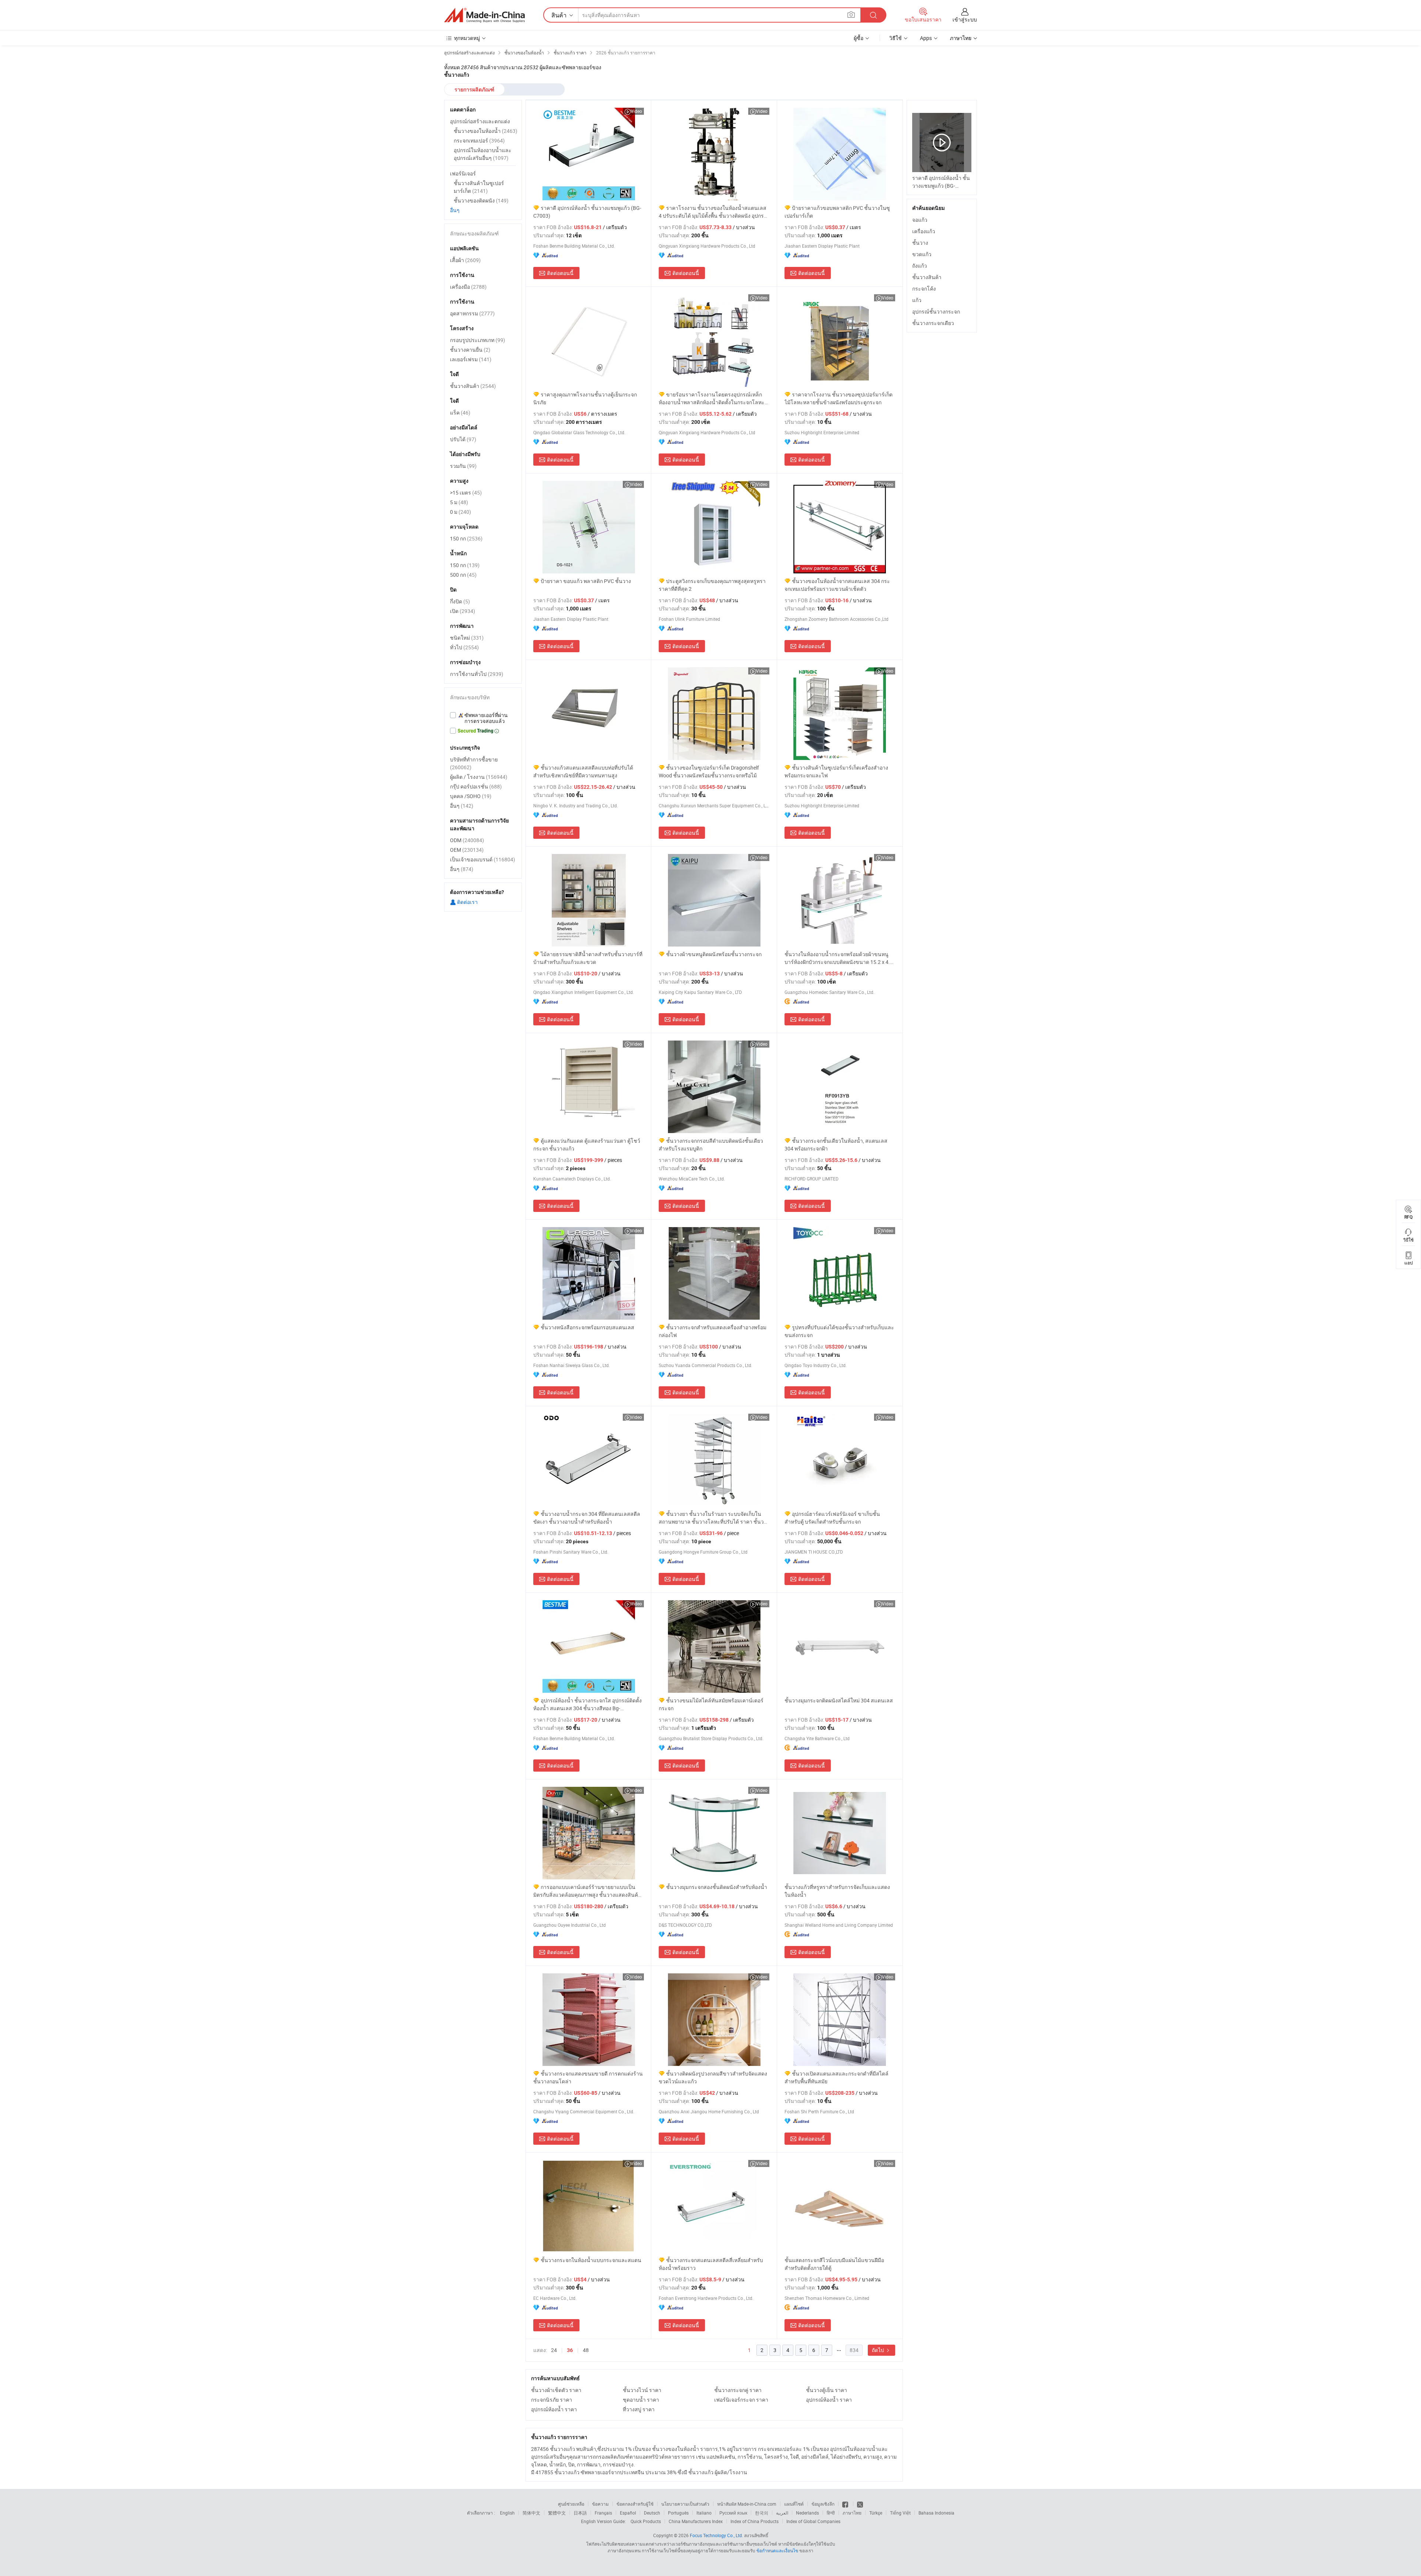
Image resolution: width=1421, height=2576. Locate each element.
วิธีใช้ (896, 38)
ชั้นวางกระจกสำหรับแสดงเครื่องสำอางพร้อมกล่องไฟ (713, 1331)
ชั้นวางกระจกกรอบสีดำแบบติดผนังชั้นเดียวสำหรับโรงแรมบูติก (711, 1145)
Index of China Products (755, 2521)
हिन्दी (831, 2513)
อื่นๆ (455, 210)
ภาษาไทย (852, 2513)
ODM (467, 840)
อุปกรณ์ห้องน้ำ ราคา (829, 2400)
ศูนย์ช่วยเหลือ (571, 2504)
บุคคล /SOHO (471, 796)
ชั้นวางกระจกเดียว (933, 323)
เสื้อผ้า (465, 260)
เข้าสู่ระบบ (965, 19)
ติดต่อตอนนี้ (560, 273)
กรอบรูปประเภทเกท (478, 340)
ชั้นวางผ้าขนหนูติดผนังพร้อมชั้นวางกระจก (714, 954)
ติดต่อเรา (467, 902)
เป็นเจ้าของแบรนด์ (483, 859)
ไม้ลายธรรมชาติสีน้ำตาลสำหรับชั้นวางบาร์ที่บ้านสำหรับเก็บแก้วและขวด (588, 958)
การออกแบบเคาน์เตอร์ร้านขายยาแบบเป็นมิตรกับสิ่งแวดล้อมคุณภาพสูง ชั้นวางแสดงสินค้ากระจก (587, 1891)
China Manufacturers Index (696, 2521)
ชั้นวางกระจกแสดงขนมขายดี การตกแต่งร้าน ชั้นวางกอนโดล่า (588, 2077)
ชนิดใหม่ (467, 638)
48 (586, 2350)
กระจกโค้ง (924, 289)
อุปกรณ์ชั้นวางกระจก (936, 311)
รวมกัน (463, 466)
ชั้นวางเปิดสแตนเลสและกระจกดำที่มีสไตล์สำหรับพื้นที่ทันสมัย (837, 2077)
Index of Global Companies (813, 2521)
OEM (467, 850)
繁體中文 (557, 2513)
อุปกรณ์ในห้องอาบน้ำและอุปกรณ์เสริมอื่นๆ (483, 154)
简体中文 (531, 2513)
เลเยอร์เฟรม (471, 359)
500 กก (463, 575)
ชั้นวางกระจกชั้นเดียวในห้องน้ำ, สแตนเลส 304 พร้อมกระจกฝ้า (836, 1145)
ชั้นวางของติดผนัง (481, 200)
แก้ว (917, 300)
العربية (782, 2513)
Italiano (704, 2513)
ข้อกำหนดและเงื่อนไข (778, 2550)
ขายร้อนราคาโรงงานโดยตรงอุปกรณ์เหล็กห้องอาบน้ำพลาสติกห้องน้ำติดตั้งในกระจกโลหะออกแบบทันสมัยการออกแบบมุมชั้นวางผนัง (712, 398)
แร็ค (460, 413)
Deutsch (652, 2513)
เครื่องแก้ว (924, 231)
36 (570, 2350)
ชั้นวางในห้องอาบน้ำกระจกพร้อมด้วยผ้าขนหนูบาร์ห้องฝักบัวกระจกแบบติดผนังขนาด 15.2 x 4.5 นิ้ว (839, 958)
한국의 (762, 2513)
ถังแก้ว (920, 266)
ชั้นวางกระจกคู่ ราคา (738, 2390)
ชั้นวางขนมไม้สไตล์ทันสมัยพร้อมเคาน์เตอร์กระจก (711, 1704)
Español (628, 2513)
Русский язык (733, 2513)
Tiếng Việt (900, 2513)
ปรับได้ (463, 439)
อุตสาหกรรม (472, 313)
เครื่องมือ (468, 287)
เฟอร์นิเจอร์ (463, 173)
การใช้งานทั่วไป (477, 674)
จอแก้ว (920, 220)
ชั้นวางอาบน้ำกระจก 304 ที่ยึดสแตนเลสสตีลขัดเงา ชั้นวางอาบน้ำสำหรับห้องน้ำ (587, 1518)
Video (636, 111)
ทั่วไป (464, 647)
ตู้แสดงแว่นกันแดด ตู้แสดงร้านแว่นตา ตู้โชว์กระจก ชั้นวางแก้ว (587, 1145)
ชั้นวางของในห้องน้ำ (486, 131)
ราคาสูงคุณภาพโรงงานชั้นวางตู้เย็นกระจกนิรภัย (585, 398)
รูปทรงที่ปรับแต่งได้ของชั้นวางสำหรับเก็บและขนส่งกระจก (839, 1331)
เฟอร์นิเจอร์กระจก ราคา (741, 2400)
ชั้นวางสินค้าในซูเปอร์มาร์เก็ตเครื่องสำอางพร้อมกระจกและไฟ (836, 771)
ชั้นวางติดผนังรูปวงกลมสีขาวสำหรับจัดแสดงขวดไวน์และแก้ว (713, 2077)
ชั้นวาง (920, 243)
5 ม (459, 502)
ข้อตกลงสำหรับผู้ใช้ (635, 2504)
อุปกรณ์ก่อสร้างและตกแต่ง (480, 121)
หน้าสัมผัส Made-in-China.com (747, 2504)
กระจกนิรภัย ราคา (552, 2400)
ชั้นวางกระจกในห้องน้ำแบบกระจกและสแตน (591, 2260)
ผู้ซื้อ (859, 38)
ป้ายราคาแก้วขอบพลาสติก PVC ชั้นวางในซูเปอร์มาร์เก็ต (837, 212)
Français (603, 2513)
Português (678, 2513)
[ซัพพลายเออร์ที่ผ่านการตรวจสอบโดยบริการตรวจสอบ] (483, 718)
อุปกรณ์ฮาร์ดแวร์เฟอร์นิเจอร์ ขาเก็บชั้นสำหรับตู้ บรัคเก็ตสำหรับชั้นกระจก (832, 1518)
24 (554, 2350)
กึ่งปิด (460, 601)
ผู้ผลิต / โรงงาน (479, 777)
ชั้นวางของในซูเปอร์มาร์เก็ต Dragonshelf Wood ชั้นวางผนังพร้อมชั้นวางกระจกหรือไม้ (709, 771)
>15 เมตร (466, 493)
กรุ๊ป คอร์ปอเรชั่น (476, 786)
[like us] (846, 2504)
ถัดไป (879, 2350)
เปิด (463, 611)
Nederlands (807, 2513)
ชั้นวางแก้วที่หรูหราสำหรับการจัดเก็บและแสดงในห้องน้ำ (837, 1891)
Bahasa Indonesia (936, 2513)
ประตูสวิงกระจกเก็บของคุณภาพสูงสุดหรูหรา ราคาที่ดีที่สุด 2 (712, 585)
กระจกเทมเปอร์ (479, 140)
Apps (926, 38)
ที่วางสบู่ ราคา (639, 2409)
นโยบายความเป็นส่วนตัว (685, 2504)
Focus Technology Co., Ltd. (716, 2535)
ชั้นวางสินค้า (927, 277)
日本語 (580, 2513)
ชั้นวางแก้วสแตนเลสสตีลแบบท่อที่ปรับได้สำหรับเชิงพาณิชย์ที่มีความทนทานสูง (583, 771)
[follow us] (860, 2504)
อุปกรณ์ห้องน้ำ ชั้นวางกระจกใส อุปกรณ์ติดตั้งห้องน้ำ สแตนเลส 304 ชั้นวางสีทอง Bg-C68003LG (587, 1704)
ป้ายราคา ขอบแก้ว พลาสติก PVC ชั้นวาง (586, 581)
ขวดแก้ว (922, 254)
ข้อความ (600, 2504)
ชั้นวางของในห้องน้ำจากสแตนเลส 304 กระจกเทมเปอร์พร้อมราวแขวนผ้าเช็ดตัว (837, 585)
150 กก (466, 538)
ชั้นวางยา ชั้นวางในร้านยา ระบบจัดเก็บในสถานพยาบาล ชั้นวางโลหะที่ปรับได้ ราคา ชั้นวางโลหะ (714, 1518)
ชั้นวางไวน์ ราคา (642, 2390)
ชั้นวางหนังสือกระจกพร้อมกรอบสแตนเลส (587, 1327)
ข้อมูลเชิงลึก (823, 2504)
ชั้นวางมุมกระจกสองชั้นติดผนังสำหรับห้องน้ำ (717, 1887)
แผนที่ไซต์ (794, 2504)
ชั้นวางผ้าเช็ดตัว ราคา (556, 2390)
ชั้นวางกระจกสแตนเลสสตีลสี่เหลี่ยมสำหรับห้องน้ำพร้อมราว (711, 2264)
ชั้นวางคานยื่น (470, 350)
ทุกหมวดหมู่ (467, 38)
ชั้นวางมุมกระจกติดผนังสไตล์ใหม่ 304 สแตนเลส (839, 1700)
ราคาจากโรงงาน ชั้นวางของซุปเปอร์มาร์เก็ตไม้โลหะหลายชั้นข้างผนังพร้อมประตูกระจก (839, 398)
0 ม (461, 512)
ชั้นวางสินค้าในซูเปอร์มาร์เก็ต (479, 187)
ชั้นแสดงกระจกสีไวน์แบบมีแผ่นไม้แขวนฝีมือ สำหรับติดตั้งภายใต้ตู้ (834, 2264)
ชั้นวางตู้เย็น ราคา (827, 2390)
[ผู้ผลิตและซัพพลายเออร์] (484, 15)
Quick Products (646, 2521)
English (507, 2513)
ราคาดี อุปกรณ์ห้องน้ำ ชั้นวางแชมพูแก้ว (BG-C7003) (587, 212)
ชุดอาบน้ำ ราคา (641, 2400)
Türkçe (876, 2513)
